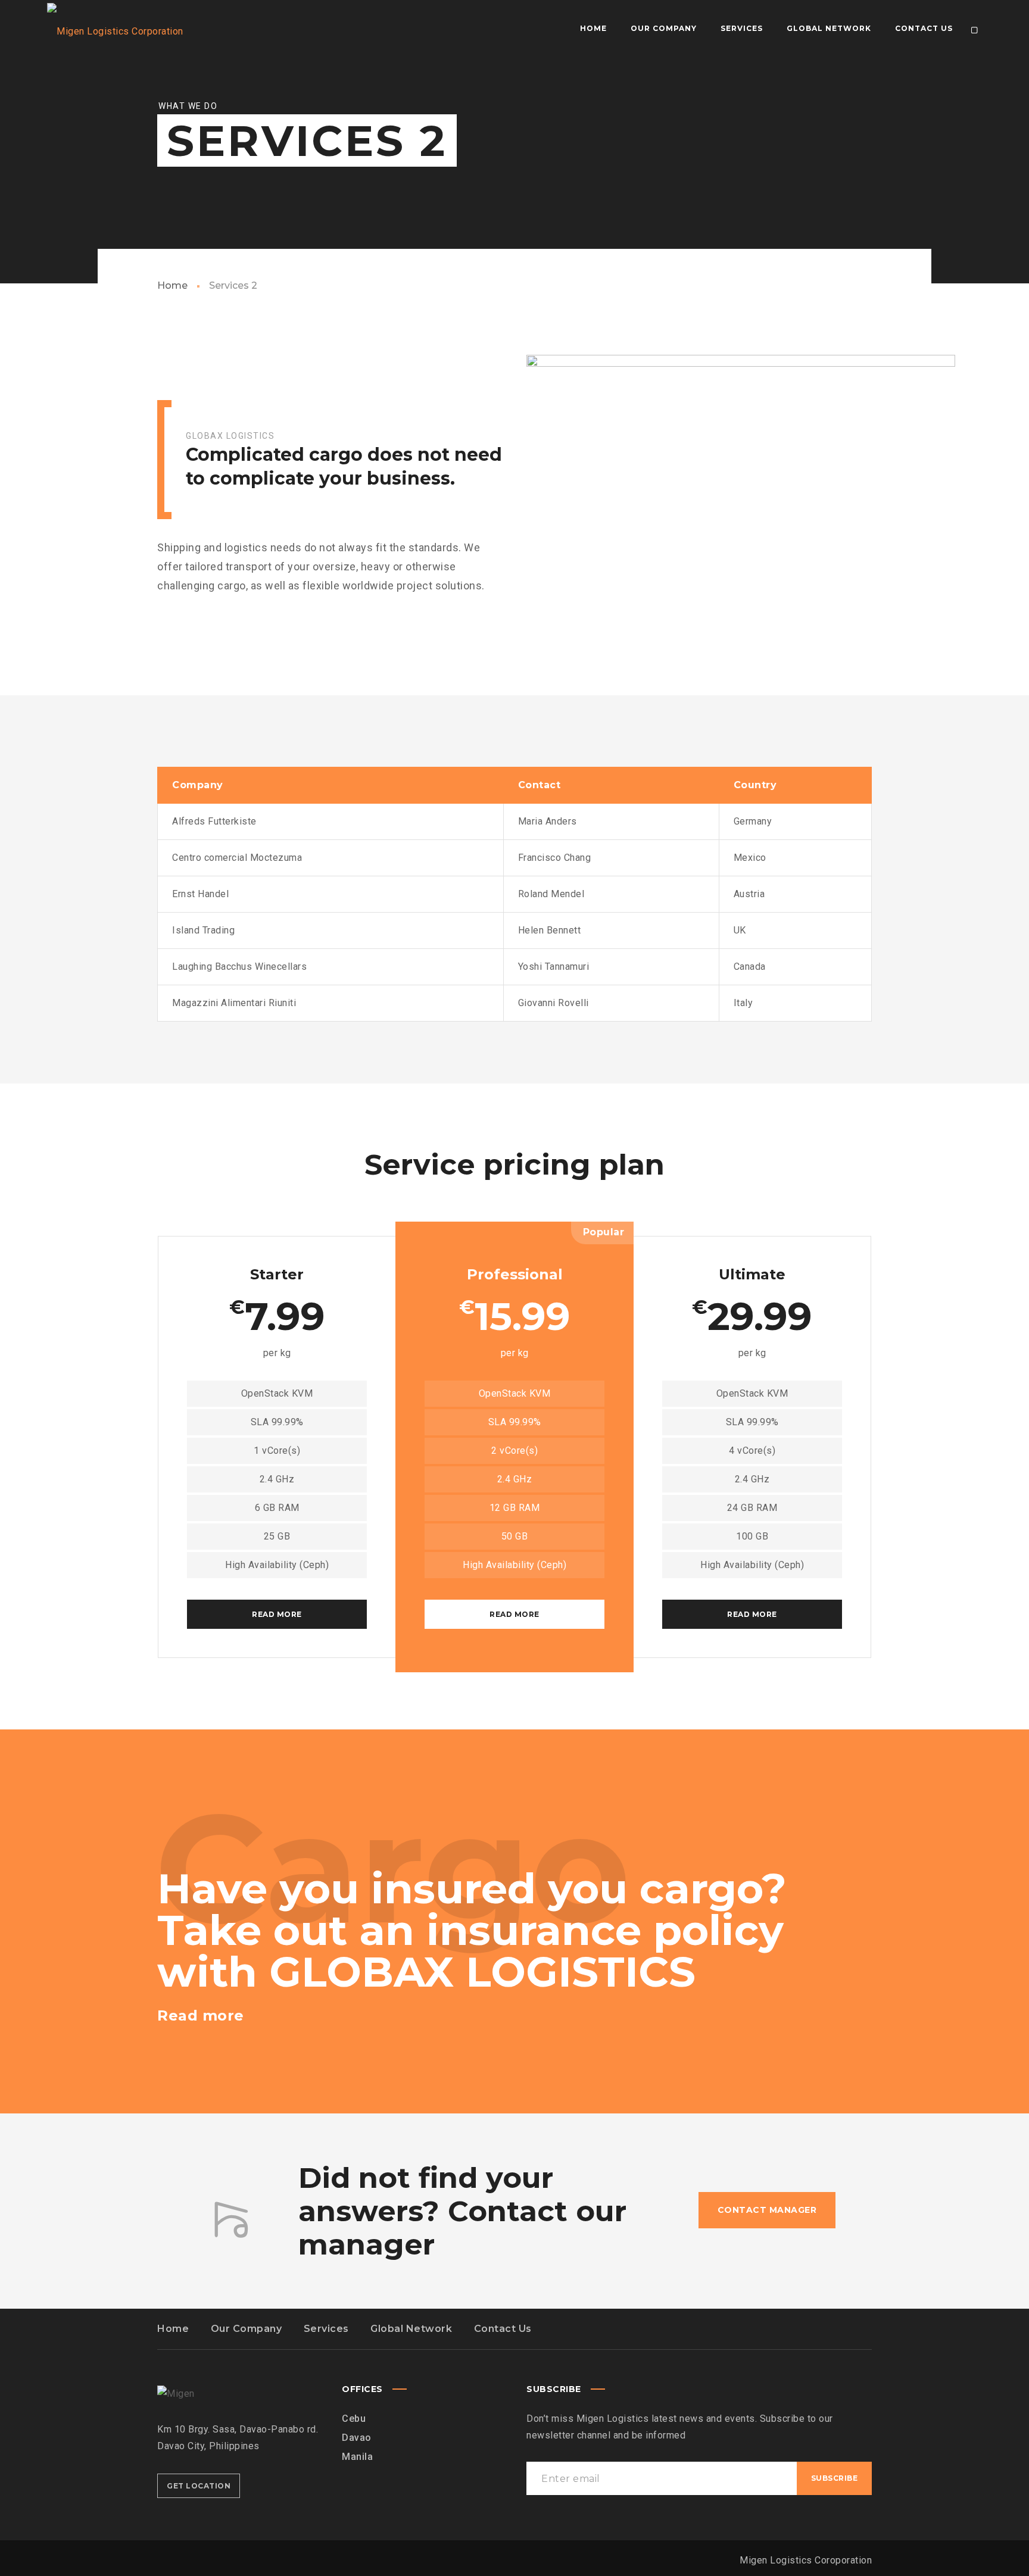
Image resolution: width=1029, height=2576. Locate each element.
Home (172, 285)
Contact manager (767, 2210)
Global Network (411, 2329)
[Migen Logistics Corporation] (111, 29)
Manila (357, 2457)
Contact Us (503, 2329)
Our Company (247, 2329)
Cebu (354, 2419)
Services (326, 2329)
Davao (357, 2438)
